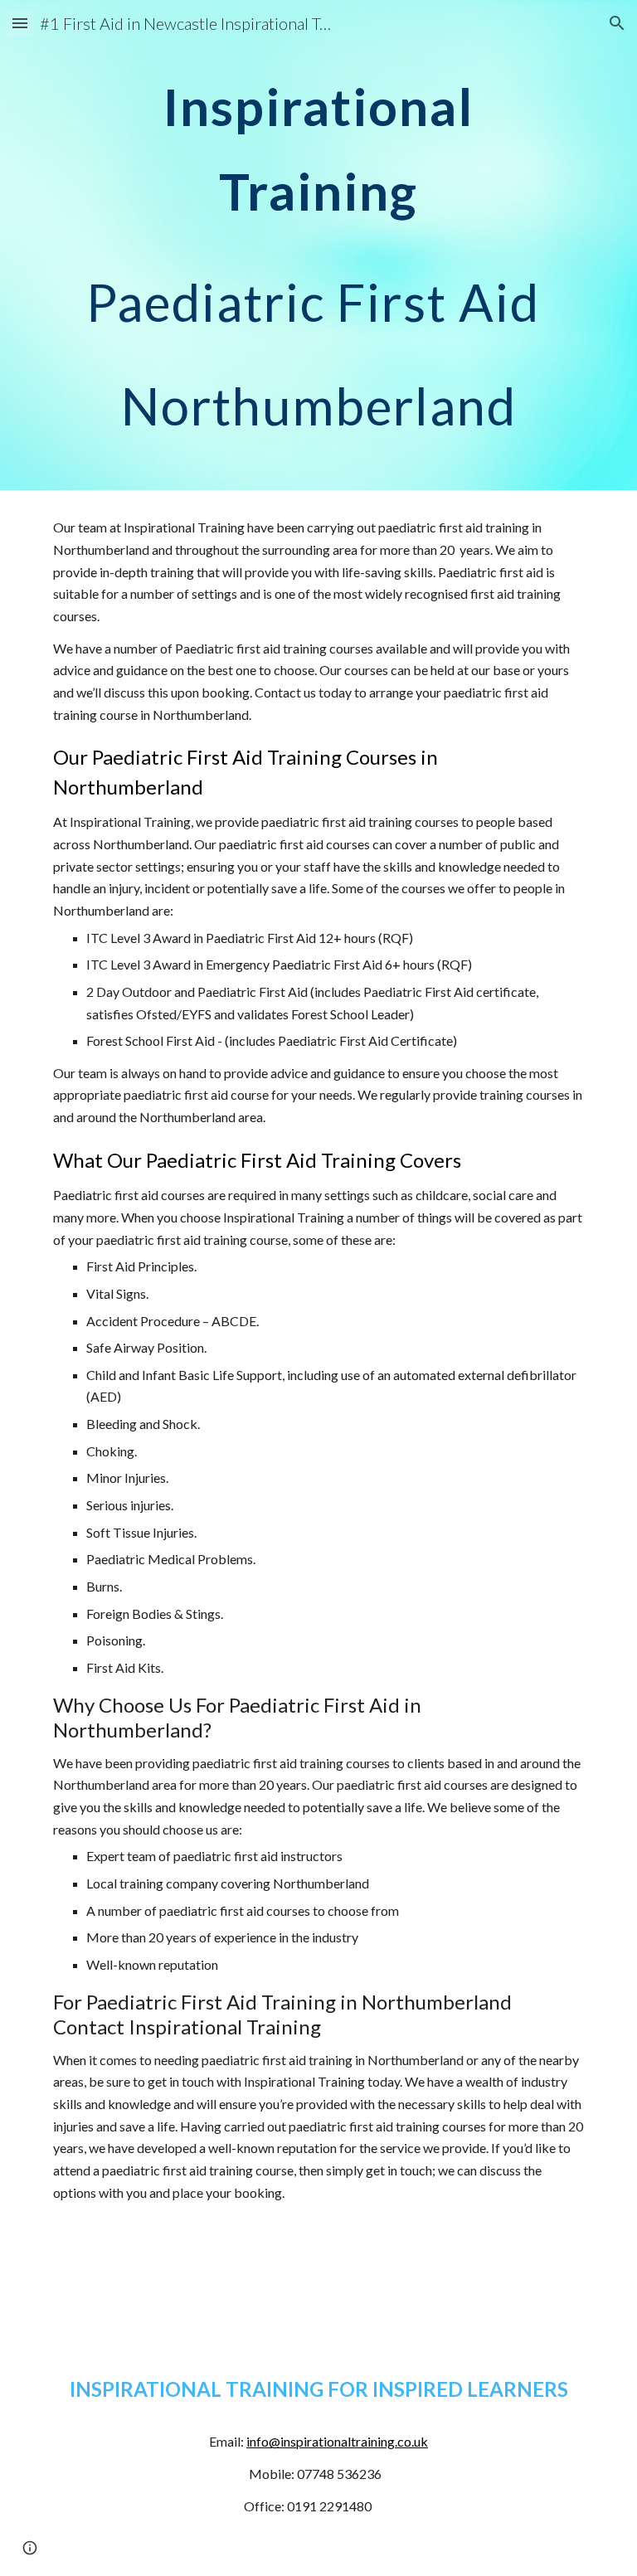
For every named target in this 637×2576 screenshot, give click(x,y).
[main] (318, 245)
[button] (20, 23)
